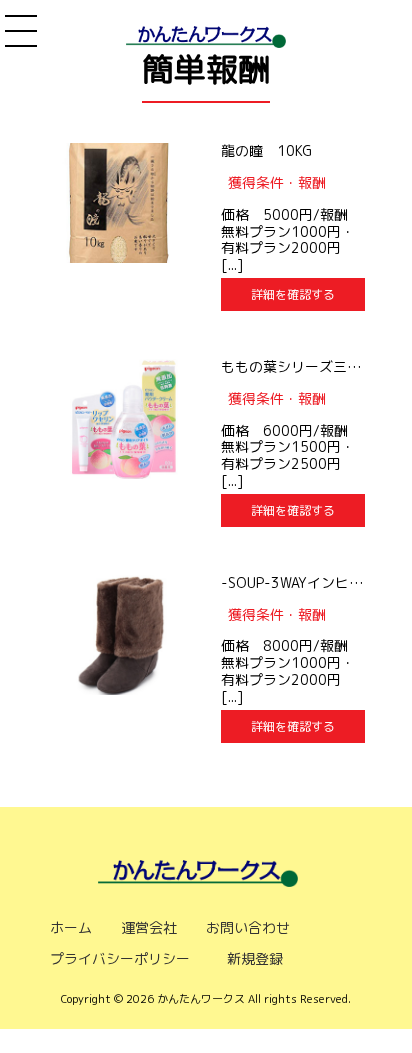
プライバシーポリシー (120, 958)
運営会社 (149, 927)
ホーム (71, 927)
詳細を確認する (293, 294)
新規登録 (255, 958)
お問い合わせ (248, 927)
